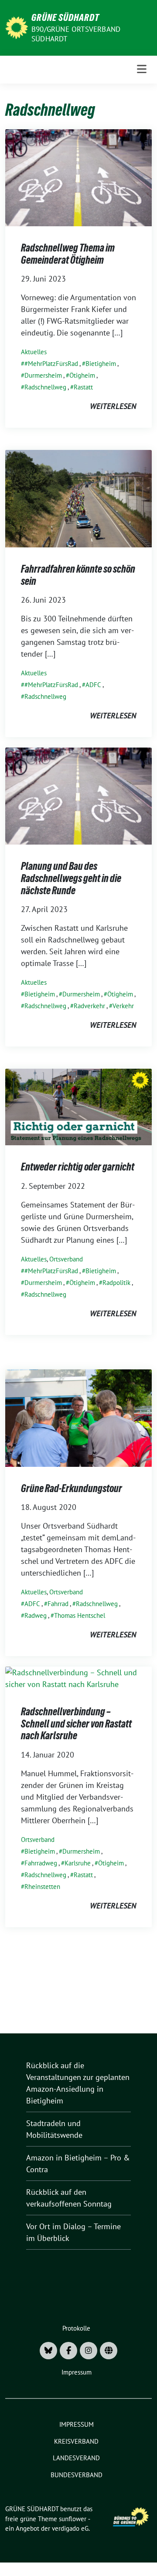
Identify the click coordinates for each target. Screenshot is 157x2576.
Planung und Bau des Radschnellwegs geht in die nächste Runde (71, 878)
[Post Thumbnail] (78, 177)
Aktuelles (34, 352)
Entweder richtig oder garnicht (78, 1167)
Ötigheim (82, 375)
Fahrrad (58, 1604)
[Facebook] (68, 2351)
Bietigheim (101, 364)
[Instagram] (89, 2351)
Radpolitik (116, 1283)
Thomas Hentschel (80, 1615)
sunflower (73, 2519)
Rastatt (83, 387)
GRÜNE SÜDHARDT (65, 17)
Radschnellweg (45, 387)
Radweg (36, 1615)
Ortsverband (66, 1259)
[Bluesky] (48, 2351)
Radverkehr (89, 1006)
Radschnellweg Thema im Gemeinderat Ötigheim (68, 254)
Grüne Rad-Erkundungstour (72, 1488)
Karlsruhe (78, 1863)
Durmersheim (43, 375)
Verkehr (123, 1006)
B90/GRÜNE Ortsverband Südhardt (76, 34)
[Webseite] (109, 2351)
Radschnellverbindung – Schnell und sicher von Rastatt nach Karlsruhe (76, 1724)
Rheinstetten (42, 1887)
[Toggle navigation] (142, 69)
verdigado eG (70, 2528)
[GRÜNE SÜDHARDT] (17, 27)
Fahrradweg (41, 1863)
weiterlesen (113, 406)
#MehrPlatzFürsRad (51, 364)
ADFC (93, 685)
